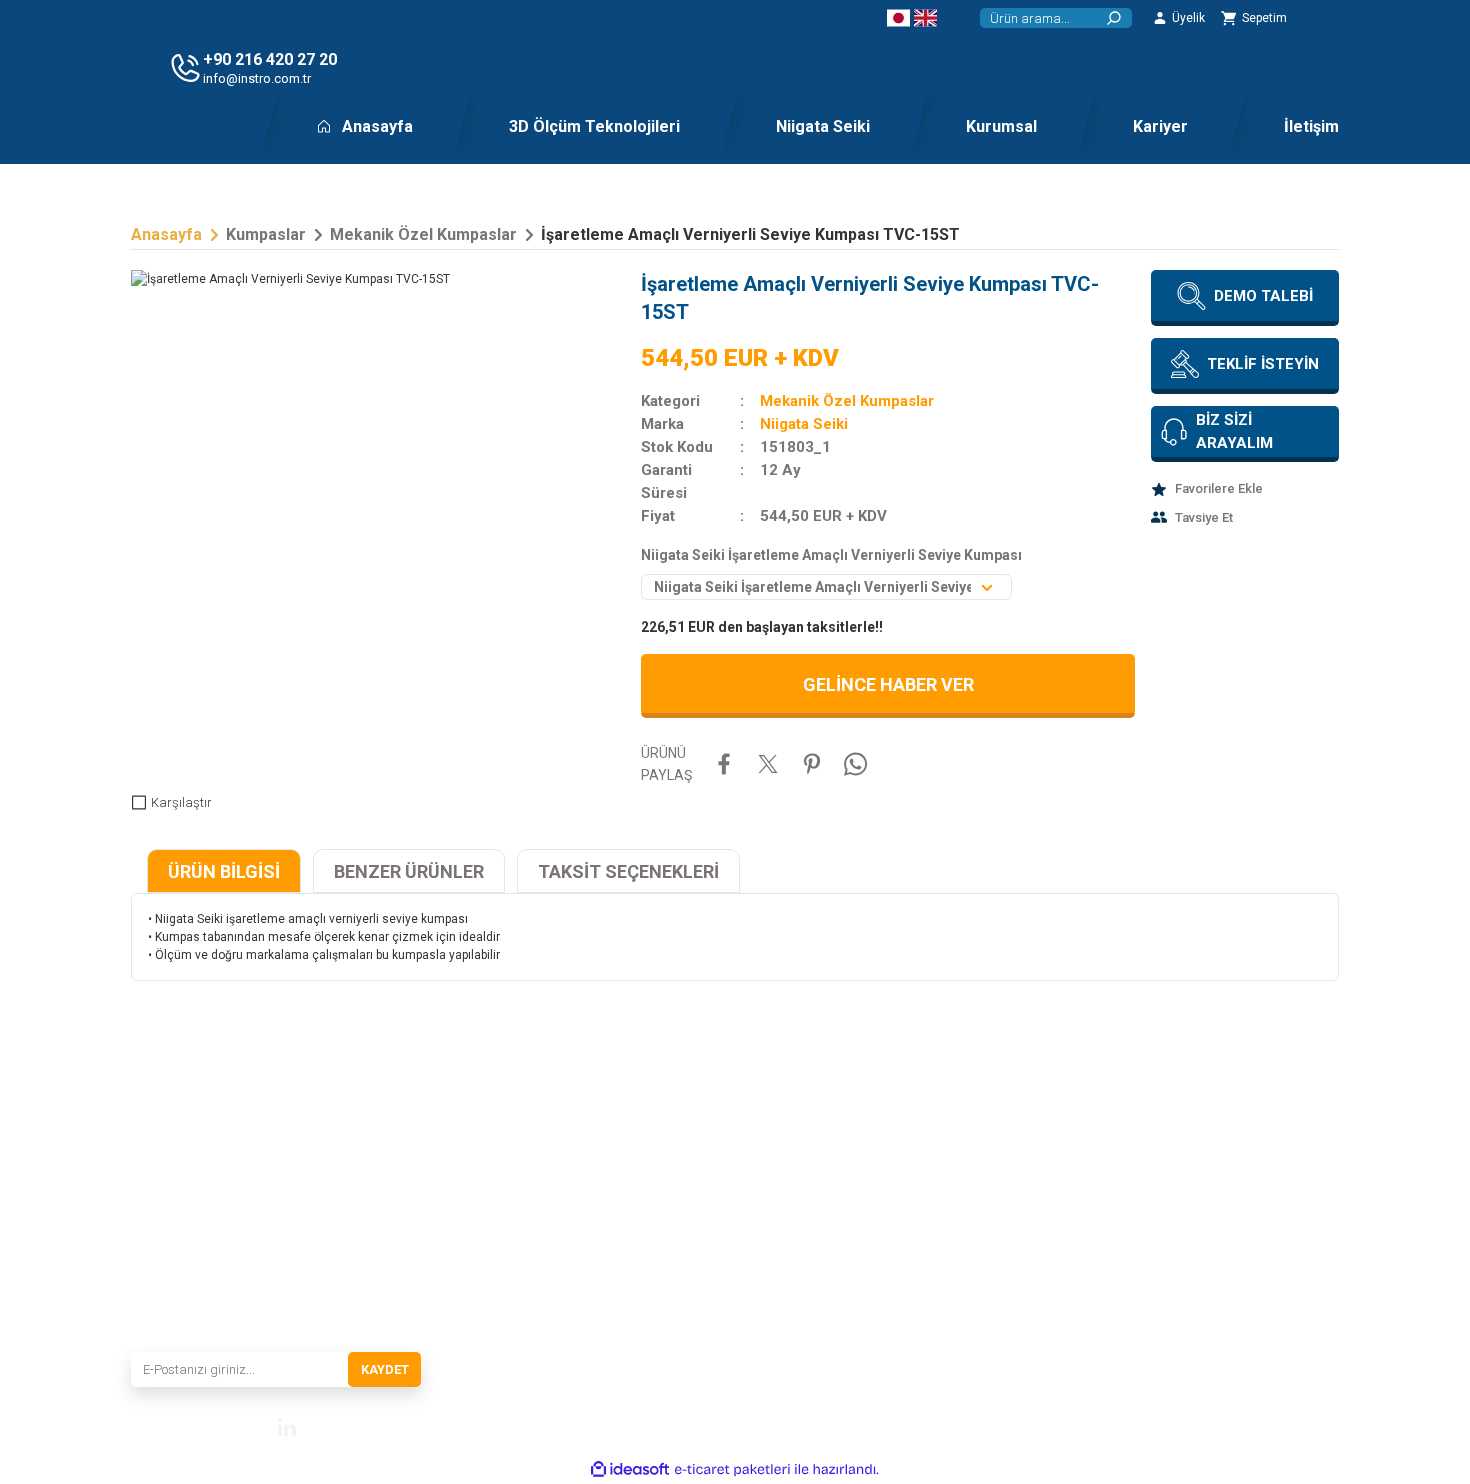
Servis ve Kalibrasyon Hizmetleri (622, 1237)
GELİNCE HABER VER (888, 684)
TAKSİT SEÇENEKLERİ (628, 871)
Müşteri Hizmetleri (1199, 1153)
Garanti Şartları (986, 1237)
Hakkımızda (570, 1181)
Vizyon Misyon (577, 1209)
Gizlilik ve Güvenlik (996, 1209)
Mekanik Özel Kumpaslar (847, 401)
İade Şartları (977, 1265)
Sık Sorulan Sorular (1200, 1181)
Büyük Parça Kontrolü (800, 1265)
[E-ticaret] (732, 1470)
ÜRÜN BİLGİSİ (224, 871)
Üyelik (1166, 1237)
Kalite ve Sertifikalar (589, 1265)
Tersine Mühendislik (795, 1181)
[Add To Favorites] (1245, 488)
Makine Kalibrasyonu (798, 1237)
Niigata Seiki (804, 424)
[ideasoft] (630, 1469)
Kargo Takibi (1183, 1209)
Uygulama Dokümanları (805, 1153)
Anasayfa (563, 1153)
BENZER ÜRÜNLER (409, 871)
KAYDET (385, 1369)
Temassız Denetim (790, 1209)
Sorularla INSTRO (585, 1293)
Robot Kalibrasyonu (794, 1293)
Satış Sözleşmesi (990, 1153)
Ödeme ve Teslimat (996, 1181)
